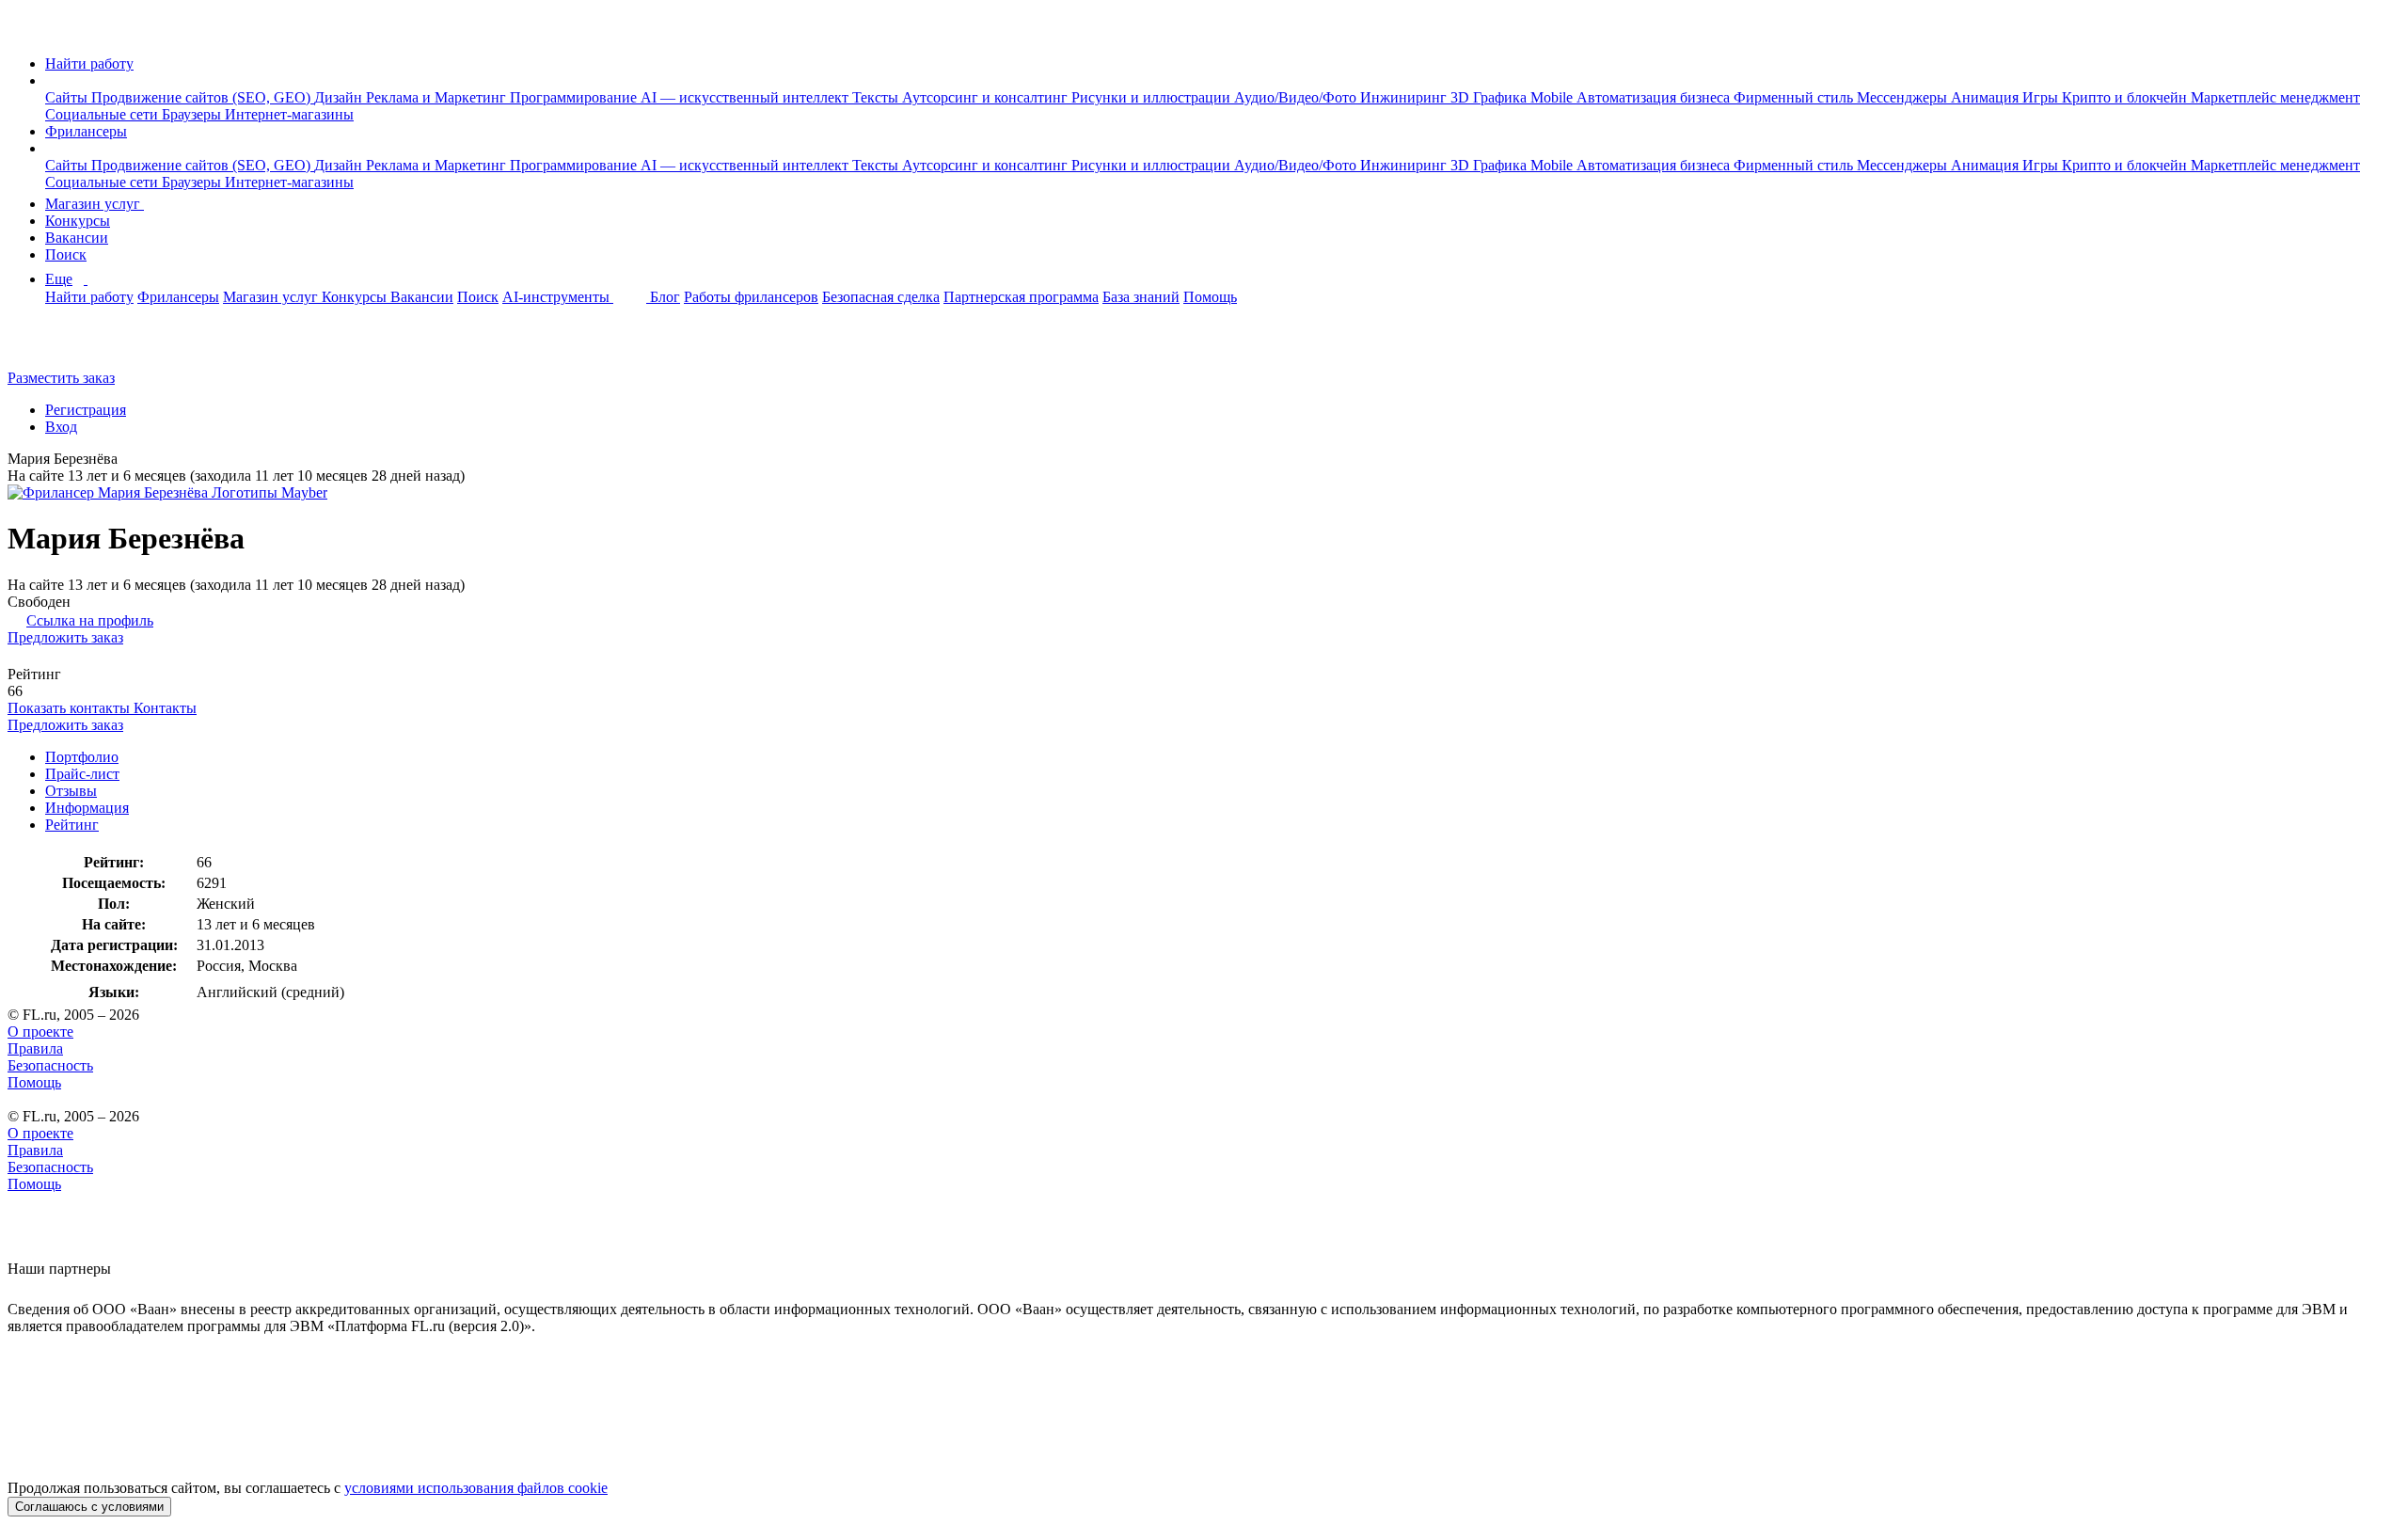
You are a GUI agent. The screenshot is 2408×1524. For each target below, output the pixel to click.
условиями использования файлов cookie (476, 1488)
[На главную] (25, 32)
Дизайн (340, 97)
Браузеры (193, 114)
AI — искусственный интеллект (746, 97)
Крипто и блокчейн (2126, 97)
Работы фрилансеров (751, 297)
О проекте (40, 1032)
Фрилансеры (86, 131)
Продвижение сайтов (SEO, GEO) (203, 97)
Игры (2042, 97)
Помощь (1210, 297)
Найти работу (89, 63)
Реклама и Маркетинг (438, 97)
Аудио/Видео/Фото (1297, 97)
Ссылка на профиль (90, 620)
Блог (665, 297)
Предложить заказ (65, 637)
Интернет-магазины (289, 114)
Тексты (877, 97)
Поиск (66, 254)
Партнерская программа (1021, 297)
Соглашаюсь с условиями (89, 1507)
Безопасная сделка (881, 297)
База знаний (1141, 297)
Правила (35, 1048)
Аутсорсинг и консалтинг (987, 97)
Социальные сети (103, 114)
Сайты (68, 97)
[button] (51, 80)
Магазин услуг (95, 204)
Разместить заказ (61, 378)
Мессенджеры (1904, 97)
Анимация (1987, 97)
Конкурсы (78, 221)
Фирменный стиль (1795, 97)
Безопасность (50, 1065)
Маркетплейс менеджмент (2275, 97)
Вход (61, 427)
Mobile (1553, 97)
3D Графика (1490, 97)
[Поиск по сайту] (60, 346)
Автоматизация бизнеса (1655, 97)
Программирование (575, 97)
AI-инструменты (558, 297)
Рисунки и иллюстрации (1153, 97)
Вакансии (77, 238)
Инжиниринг (1405, 97)
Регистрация (86, 410)
